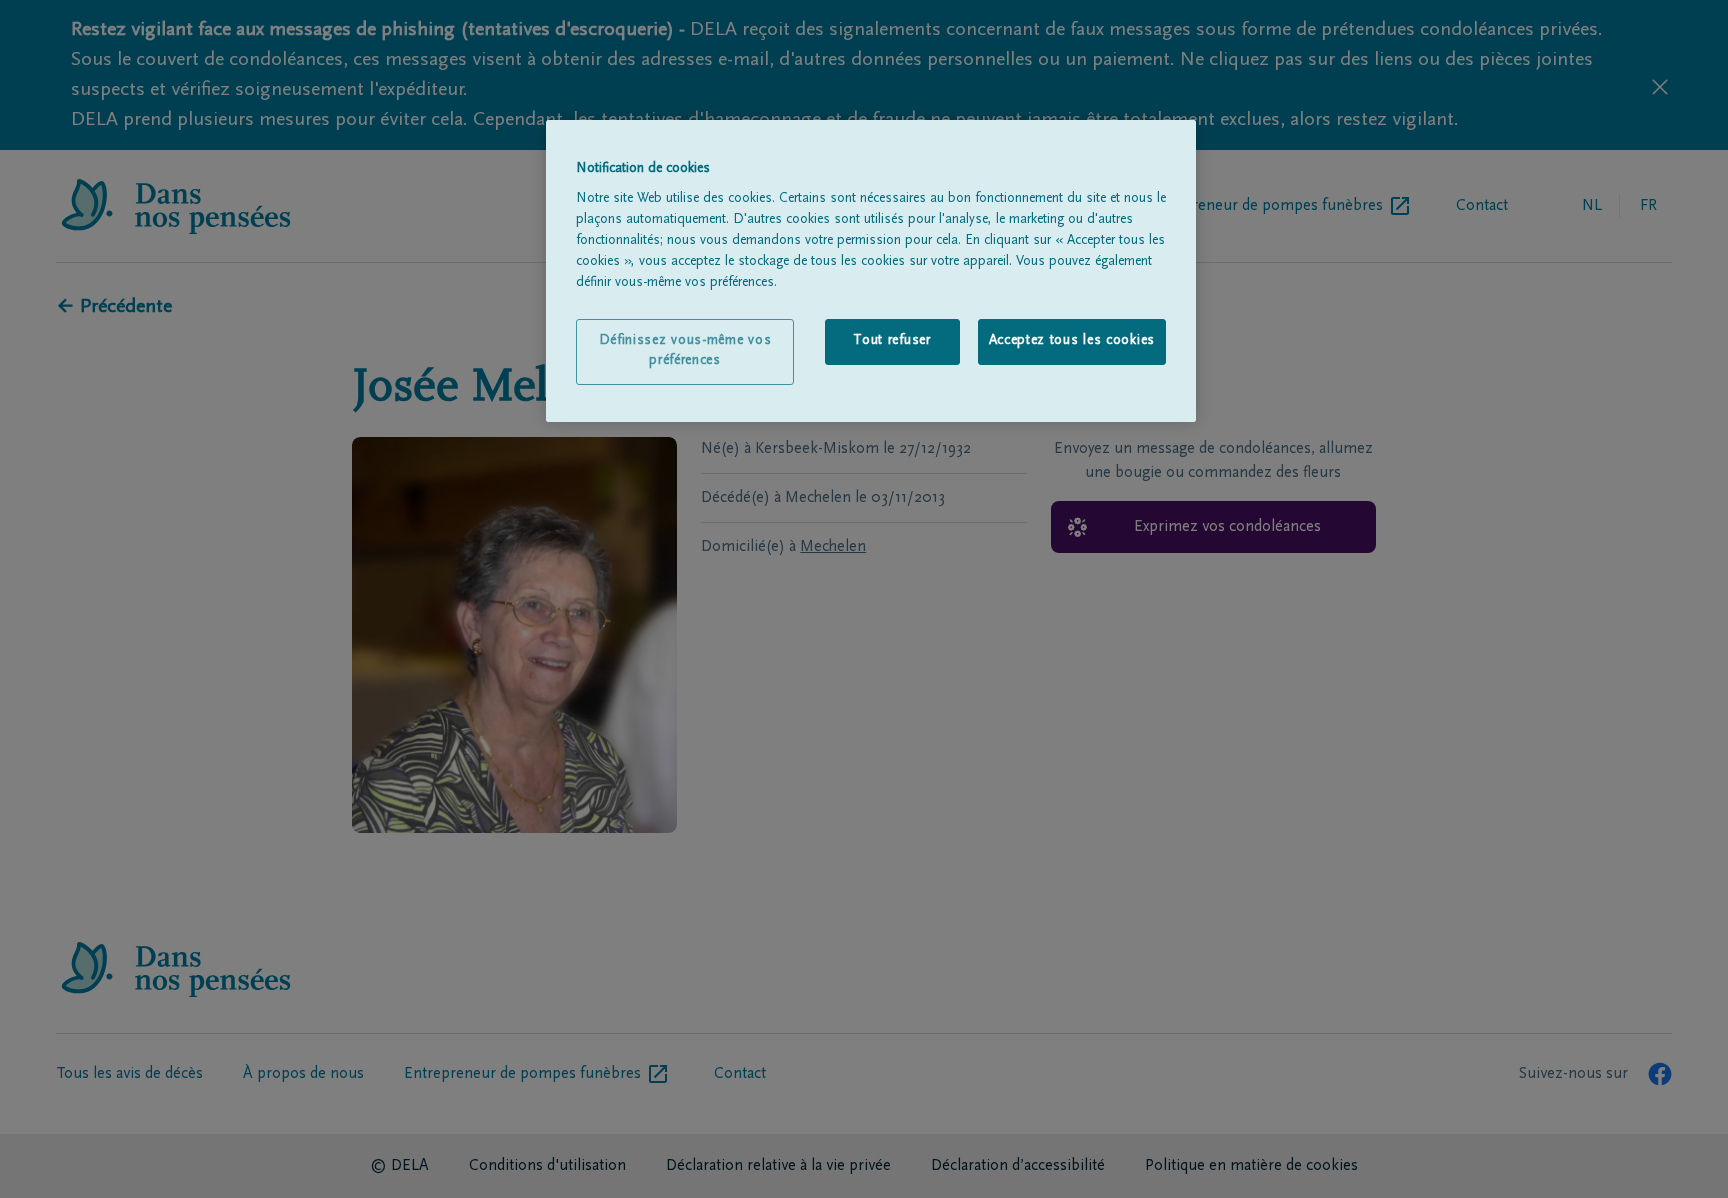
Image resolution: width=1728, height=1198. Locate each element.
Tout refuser (891, 341)
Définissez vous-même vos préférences (685, 351)
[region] (871, 271)
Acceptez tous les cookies (1072, 341)
